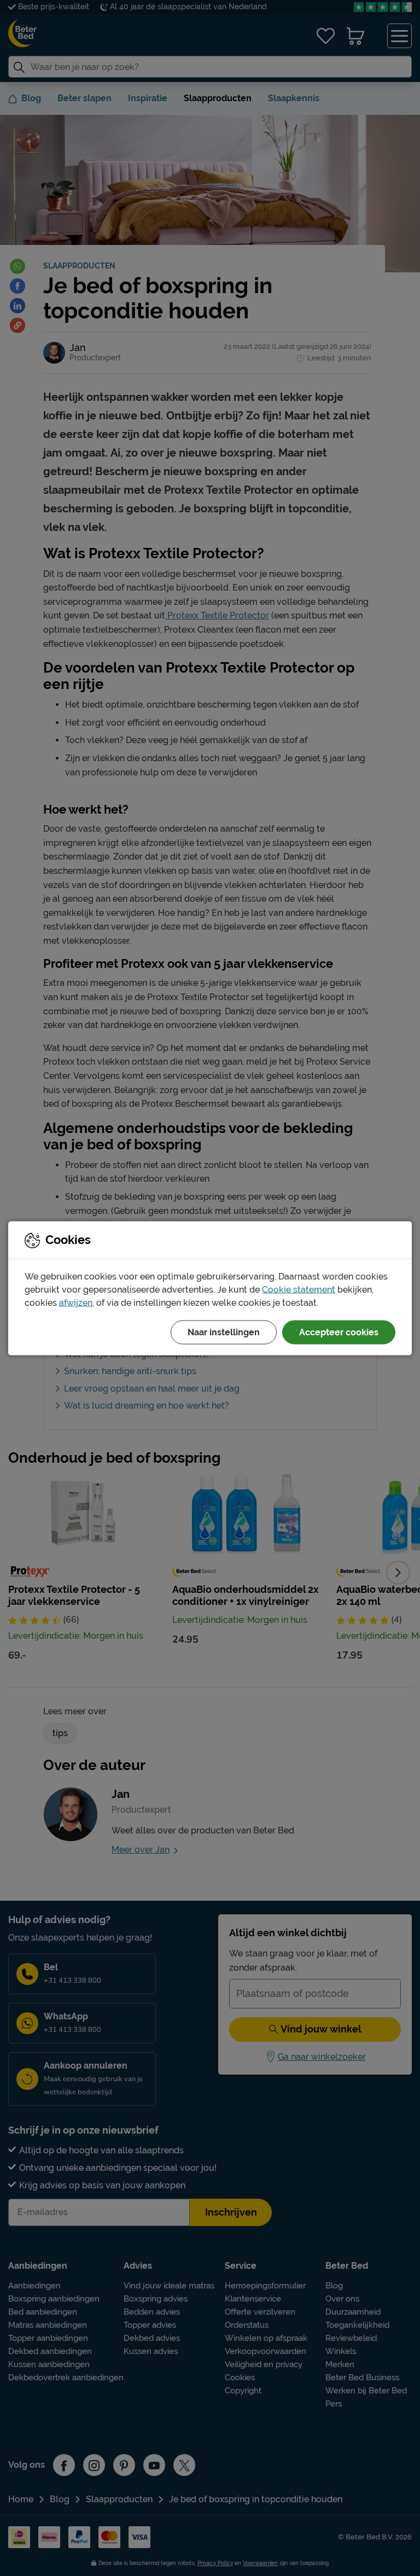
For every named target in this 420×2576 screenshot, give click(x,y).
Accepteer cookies (339, 1332)
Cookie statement (299, 1289)
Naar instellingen (224, 1332)
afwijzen (76, 1302)
